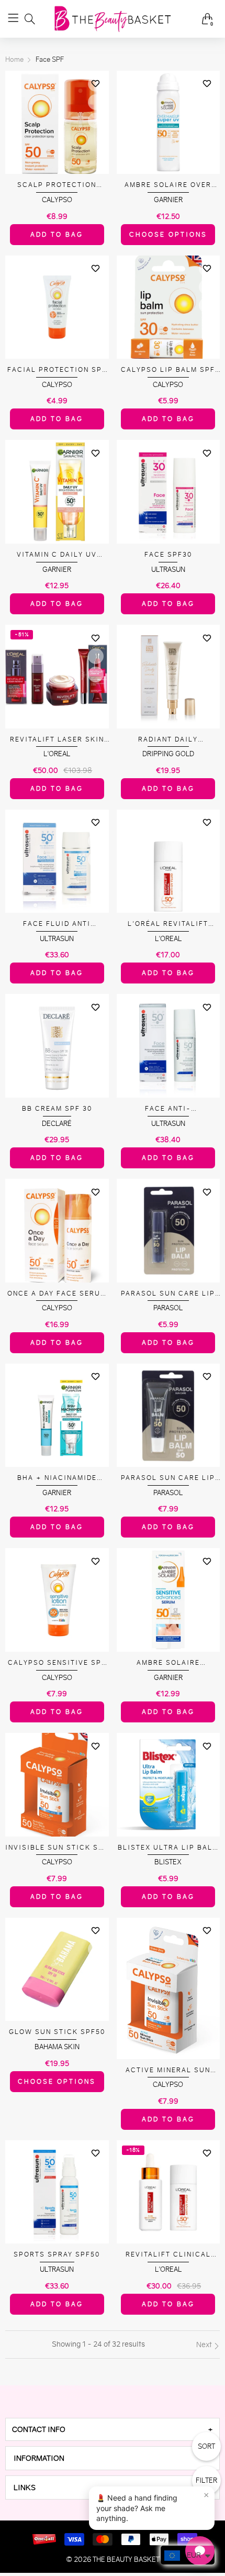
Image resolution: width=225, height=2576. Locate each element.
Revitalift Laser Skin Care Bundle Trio (57, 740)
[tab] (113, 2429)
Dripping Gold (168, 754)
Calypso (57, 200)
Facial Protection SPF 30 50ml (57, 370)
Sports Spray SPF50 (57, 2254)
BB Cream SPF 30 (57, 1108)
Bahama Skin (57, 2047)
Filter (206, 2480)
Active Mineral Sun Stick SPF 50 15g (168, 2070)
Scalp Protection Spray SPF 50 (57, 185)
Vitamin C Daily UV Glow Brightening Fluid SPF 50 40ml (57, 555)
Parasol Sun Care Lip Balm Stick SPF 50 (168, 1294)
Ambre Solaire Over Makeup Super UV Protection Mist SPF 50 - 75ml (168, 185)
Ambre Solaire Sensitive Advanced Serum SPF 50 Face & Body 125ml (168, 1663)
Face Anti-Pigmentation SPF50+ (168, 1109)
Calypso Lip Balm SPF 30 (168, 370)
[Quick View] (96, 102)
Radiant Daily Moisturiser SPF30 (168, 740)
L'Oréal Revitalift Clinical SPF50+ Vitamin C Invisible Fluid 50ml (168, 924)
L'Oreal (57, 754)
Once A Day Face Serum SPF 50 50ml (57, 1294)
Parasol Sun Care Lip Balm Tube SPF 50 (168, 1478)
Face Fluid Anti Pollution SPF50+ (57, 924)
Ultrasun (168, 570)
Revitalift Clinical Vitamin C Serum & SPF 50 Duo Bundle (168, 2255)
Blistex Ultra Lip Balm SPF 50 (168, 1848)
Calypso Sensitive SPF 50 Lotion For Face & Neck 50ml (57, 1663)
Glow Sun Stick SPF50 (57, 2032)
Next (205, 2345)
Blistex (168, 1862)
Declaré (57, 1124)
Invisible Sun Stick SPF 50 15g (57, 1848)
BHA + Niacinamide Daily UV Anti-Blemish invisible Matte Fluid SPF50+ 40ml (57, 1478)
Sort (206, 2446)
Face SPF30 (168, 554)
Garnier (168, 200)
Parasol (168, 1308)
